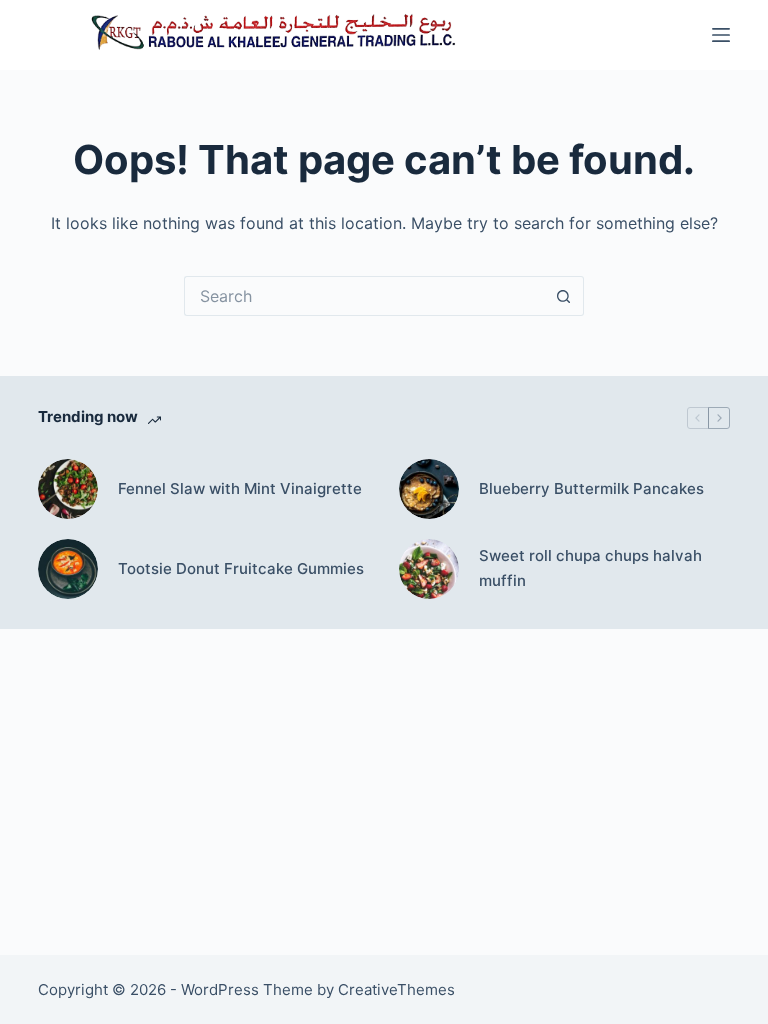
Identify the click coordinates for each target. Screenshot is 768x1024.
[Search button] (564, 296)
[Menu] (721, 35)
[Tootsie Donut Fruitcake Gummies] (68, 569)
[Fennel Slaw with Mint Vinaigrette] (68, 489)
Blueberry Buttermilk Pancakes (591, 488)
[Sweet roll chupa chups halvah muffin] (429, 569)
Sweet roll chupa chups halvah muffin (590, 568)
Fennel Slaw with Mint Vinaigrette (240, 488)
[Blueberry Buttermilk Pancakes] (429, 489)
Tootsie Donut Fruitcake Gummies (241, 568)
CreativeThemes (396, 989)
